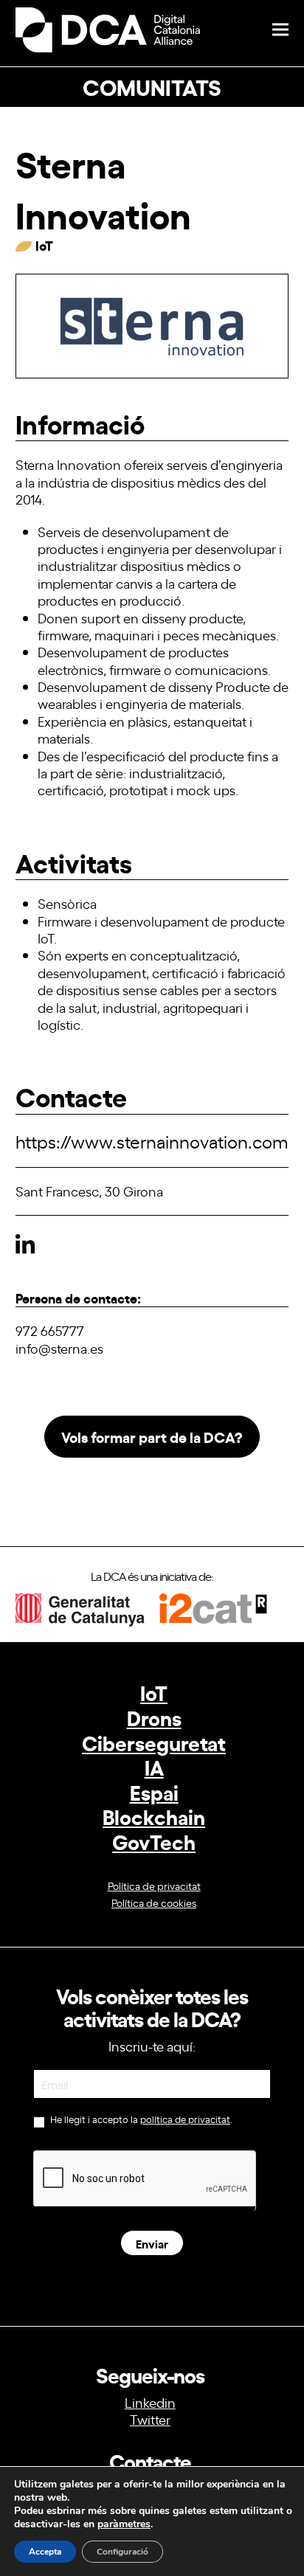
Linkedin (150, 2402)
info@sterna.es (59, 1348)
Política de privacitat (154, 1885)
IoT (154, 1692)
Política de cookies (154, 1902)
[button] (280, 30)
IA (154, 1766)
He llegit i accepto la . (140, 2119)
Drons (154, 1717)
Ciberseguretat (154, 1742)
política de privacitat (185, 2119)
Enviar (152, 2243)
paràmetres (124, 2524)
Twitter (150, 2419)
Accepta (45, 2552)
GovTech (154, 1841)
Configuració (122, 2552)
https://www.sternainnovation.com (152, 1141)
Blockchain (154, 1816)
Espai (154, 1791)
